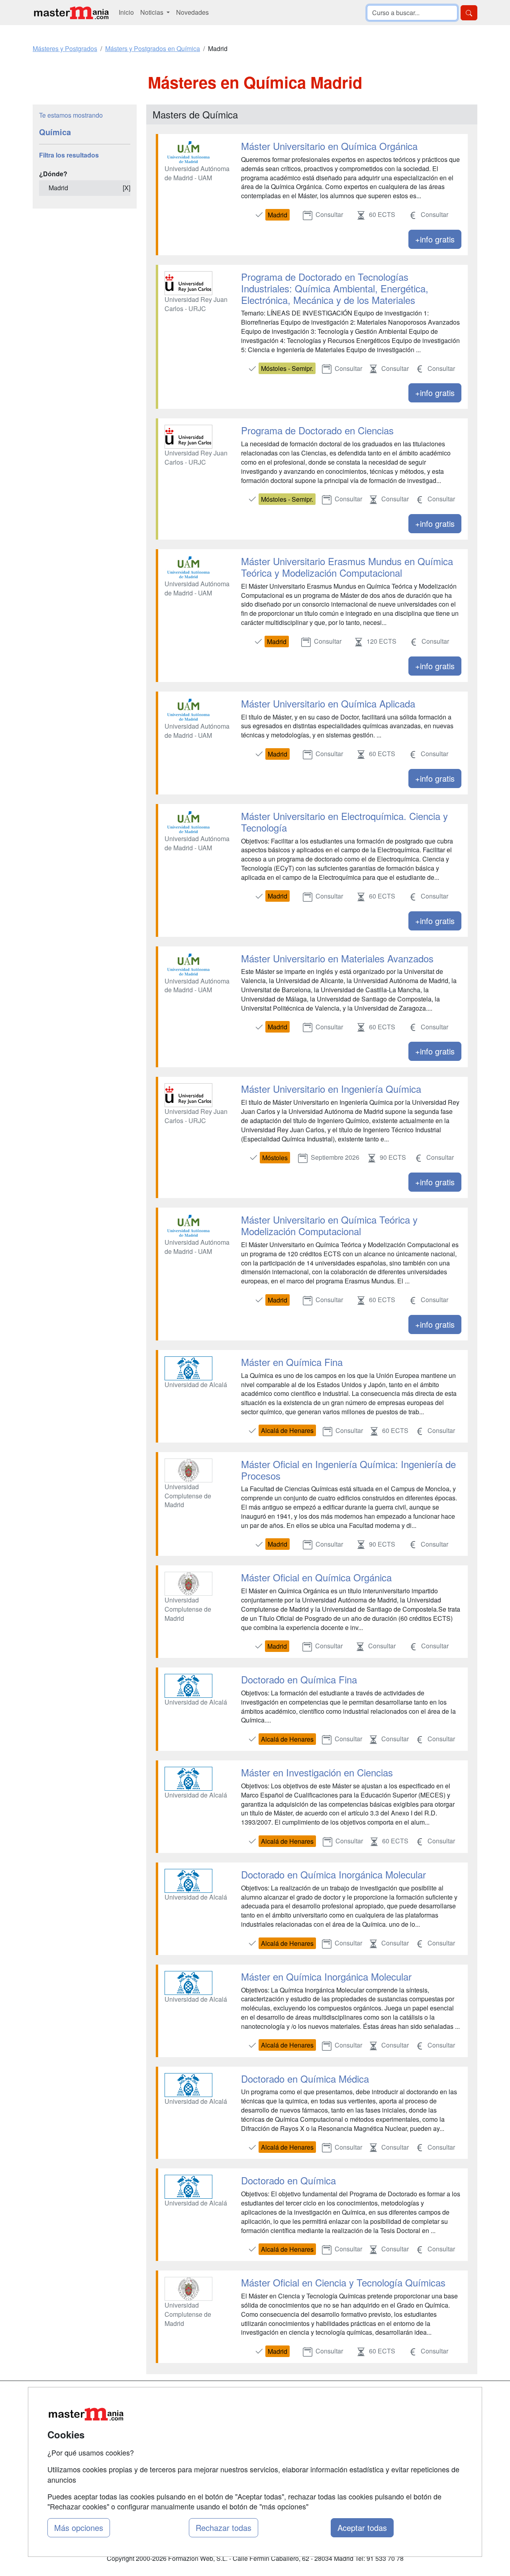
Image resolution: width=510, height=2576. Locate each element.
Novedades (192, 12)
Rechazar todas (224, 2528)
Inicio (126, 12)
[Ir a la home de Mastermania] (71, 13)
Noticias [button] (153, 12)
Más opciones (79, 2528)
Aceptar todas (362, 2528)
